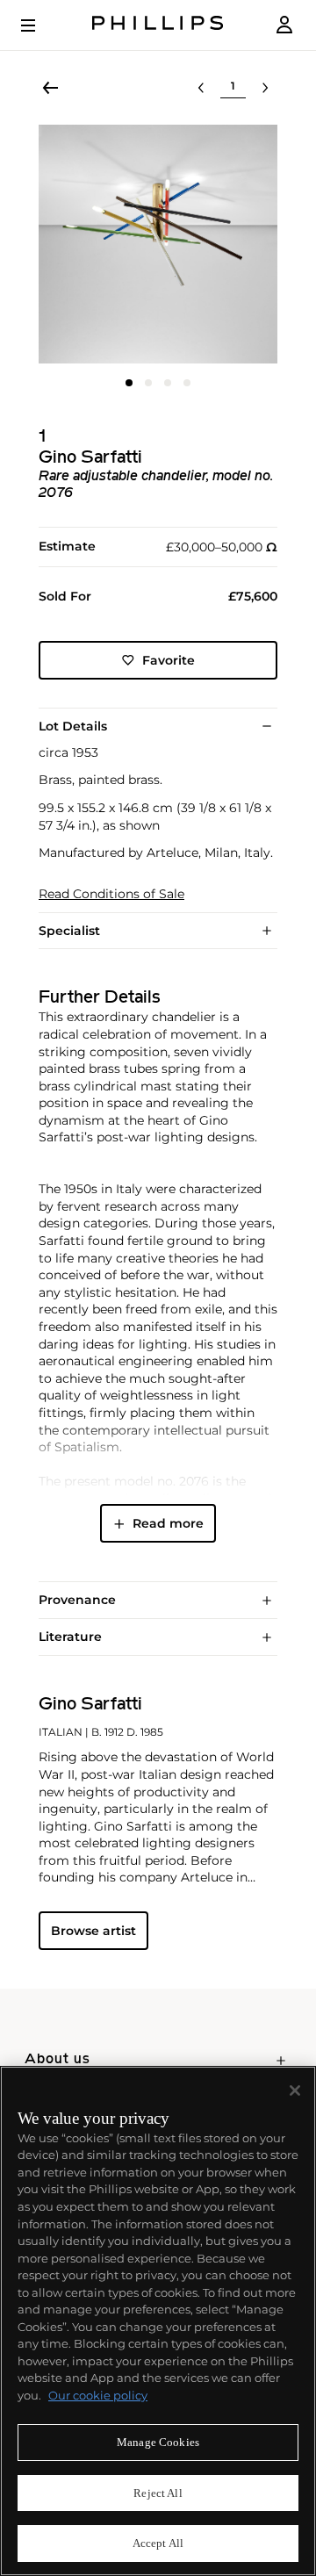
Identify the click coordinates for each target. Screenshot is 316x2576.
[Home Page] (158, 25)
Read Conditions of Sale (111, 894)
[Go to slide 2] (148, 383)
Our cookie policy (98, 2395)
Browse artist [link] (93, 1931)
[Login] (284, 25)
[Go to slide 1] (129, 383)
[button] (158, 244)
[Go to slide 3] (168, 383)
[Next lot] (265, 88)
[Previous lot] (201, 88)
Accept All (158, 2543)
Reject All (158, 2493)
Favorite (169, 660)
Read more (168, 1523)
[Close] (295, 2090)
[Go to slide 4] (187, 383)
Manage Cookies (158, 2442)
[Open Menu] (40, 25)
